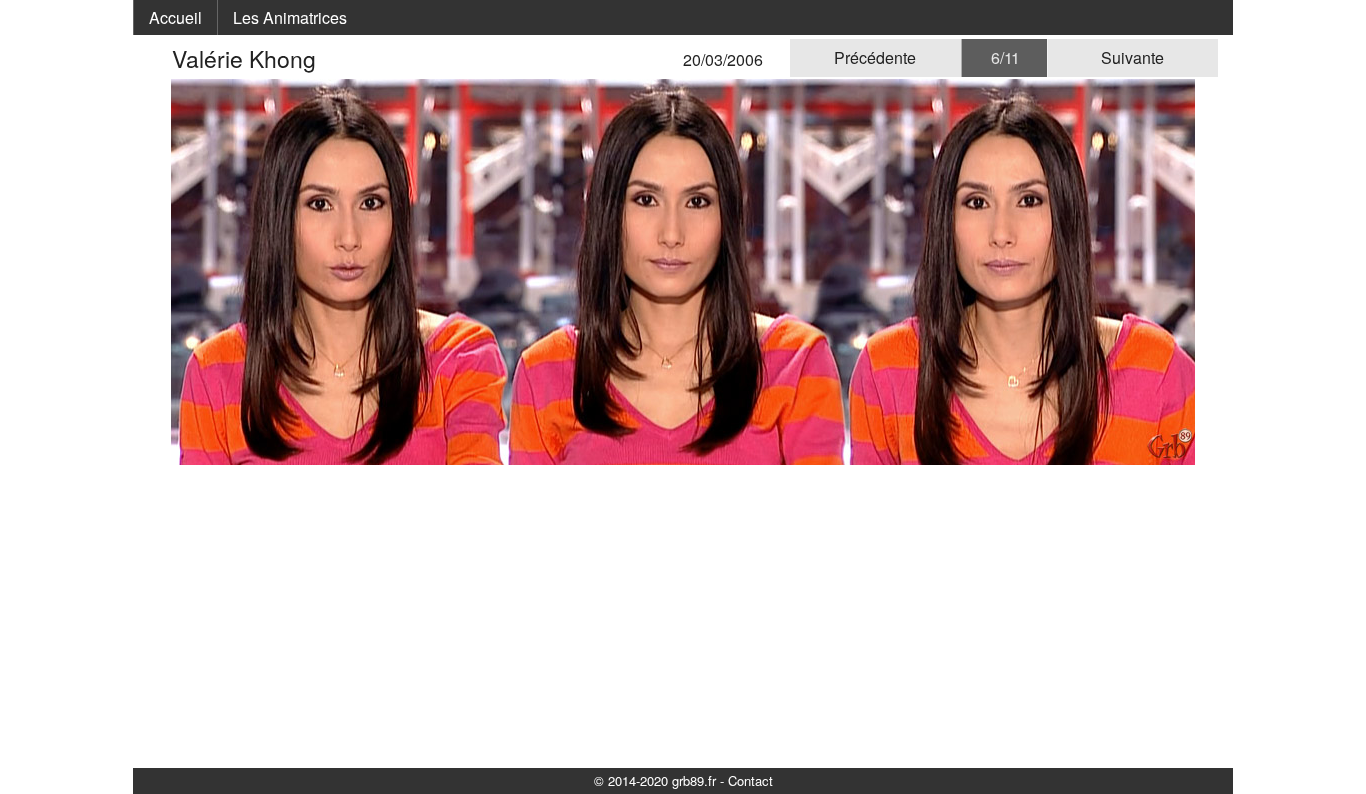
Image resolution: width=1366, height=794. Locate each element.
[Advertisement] (683, 615)
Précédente (875, 57)
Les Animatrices (290, 17)
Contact (750, 780)
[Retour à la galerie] (160, 58)
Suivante (1132, 57)
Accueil (175, 17)
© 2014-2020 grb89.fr (655, 780)
